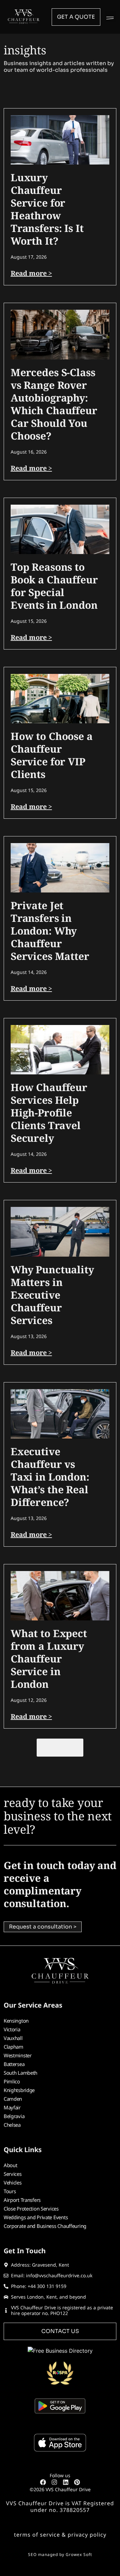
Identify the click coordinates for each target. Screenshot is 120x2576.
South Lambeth (20, 2073)
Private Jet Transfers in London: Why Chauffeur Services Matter (50, 931)
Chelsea (12, 2125)
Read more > (31, 273)
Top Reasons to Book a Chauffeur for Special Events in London (54, 586)
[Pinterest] (77, 2482)
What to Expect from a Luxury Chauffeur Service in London (49, 1659)
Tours (10, 2191)
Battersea (14, 2064)
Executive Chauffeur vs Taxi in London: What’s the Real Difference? (50, 1477)
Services (13, 2174)
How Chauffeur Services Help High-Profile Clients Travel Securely (49, 1113)
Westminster (18, 2055)
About (10, 2165)
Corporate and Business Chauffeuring (45, 2226)
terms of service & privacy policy (60, 2535)
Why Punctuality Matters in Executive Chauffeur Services (52, 1295)
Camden (13, 2099)
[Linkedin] (66, 2482)
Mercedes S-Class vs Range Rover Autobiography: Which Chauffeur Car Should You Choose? (54, 404)
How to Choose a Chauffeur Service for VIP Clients (52, 755)
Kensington (16, 2021)
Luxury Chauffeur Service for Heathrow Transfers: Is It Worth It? (47, 209)
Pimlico (12, 2081)
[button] (110, 17)
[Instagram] (54, 2482)
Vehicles (13, 2182)
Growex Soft (79, 2554)
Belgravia (14, 2116)
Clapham (13, 2047)
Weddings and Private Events (36, 2217)
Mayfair (12, 2107)
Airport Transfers (22, 2200)
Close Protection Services (31, 2209)
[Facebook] (43, 2482)
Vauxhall (13, 2038)
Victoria (12, 2029)
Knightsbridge (19, 2090)
